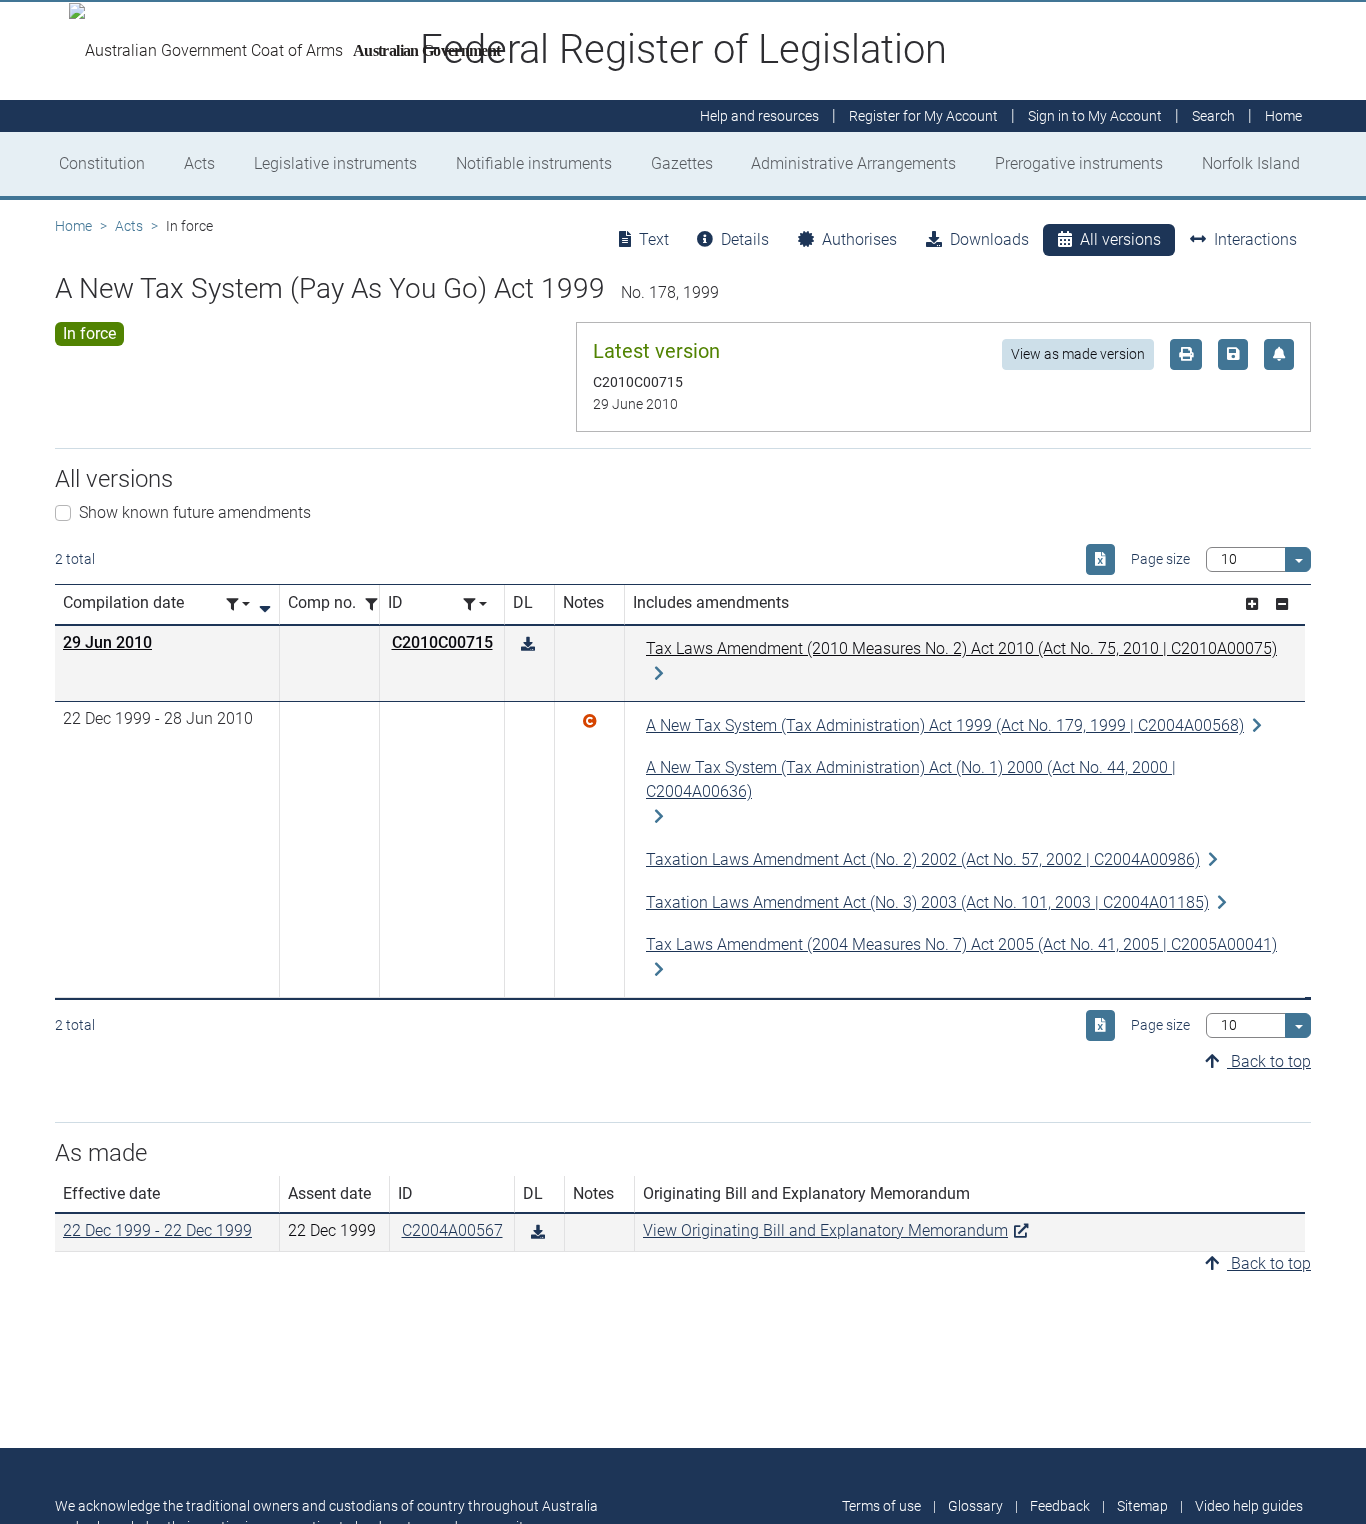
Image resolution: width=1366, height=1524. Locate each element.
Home (73, 226)
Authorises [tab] (859, 239)
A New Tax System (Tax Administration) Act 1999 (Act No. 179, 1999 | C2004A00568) (945, 725)
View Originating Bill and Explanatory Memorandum (825, 1230)
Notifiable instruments (534, 163)
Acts (199, 163)
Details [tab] (745, 239)
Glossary (975, 1506)
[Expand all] (1252, 604)
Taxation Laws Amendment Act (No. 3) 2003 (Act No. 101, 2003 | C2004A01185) (927, 902)
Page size (1160, 559)
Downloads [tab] (989, 239)
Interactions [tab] (1255, 239)
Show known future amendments (195, 512)
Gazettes (682, 163)
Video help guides (1249, 1506)
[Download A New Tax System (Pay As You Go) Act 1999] (528, 644)
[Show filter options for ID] (475, 604)
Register (923, 116)
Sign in (1095, 116)
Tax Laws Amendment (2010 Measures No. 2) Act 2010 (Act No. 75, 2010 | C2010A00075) (961, 648)
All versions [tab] (1120, 239)
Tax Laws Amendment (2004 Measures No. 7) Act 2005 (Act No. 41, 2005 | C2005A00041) (961, 944)
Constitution (102, 163)
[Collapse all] (1282, 604)
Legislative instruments (335, 163)
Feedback (1060, 1506)
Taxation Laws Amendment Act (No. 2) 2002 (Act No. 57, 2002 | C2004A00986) (923, 859)
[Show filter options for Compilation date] (238, 604)
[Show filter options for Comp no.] (377, 604)
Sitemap (1142, 1506)
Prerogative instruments (1079, 163)
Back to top (1269, 1061)
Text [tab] (654, 239)
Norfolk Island (1251, 163)
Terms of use (881, 1506)
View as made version (1078, 354)
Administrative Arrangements (853, 163)
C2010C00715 (442, 642)
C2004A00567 (452, 1230)
